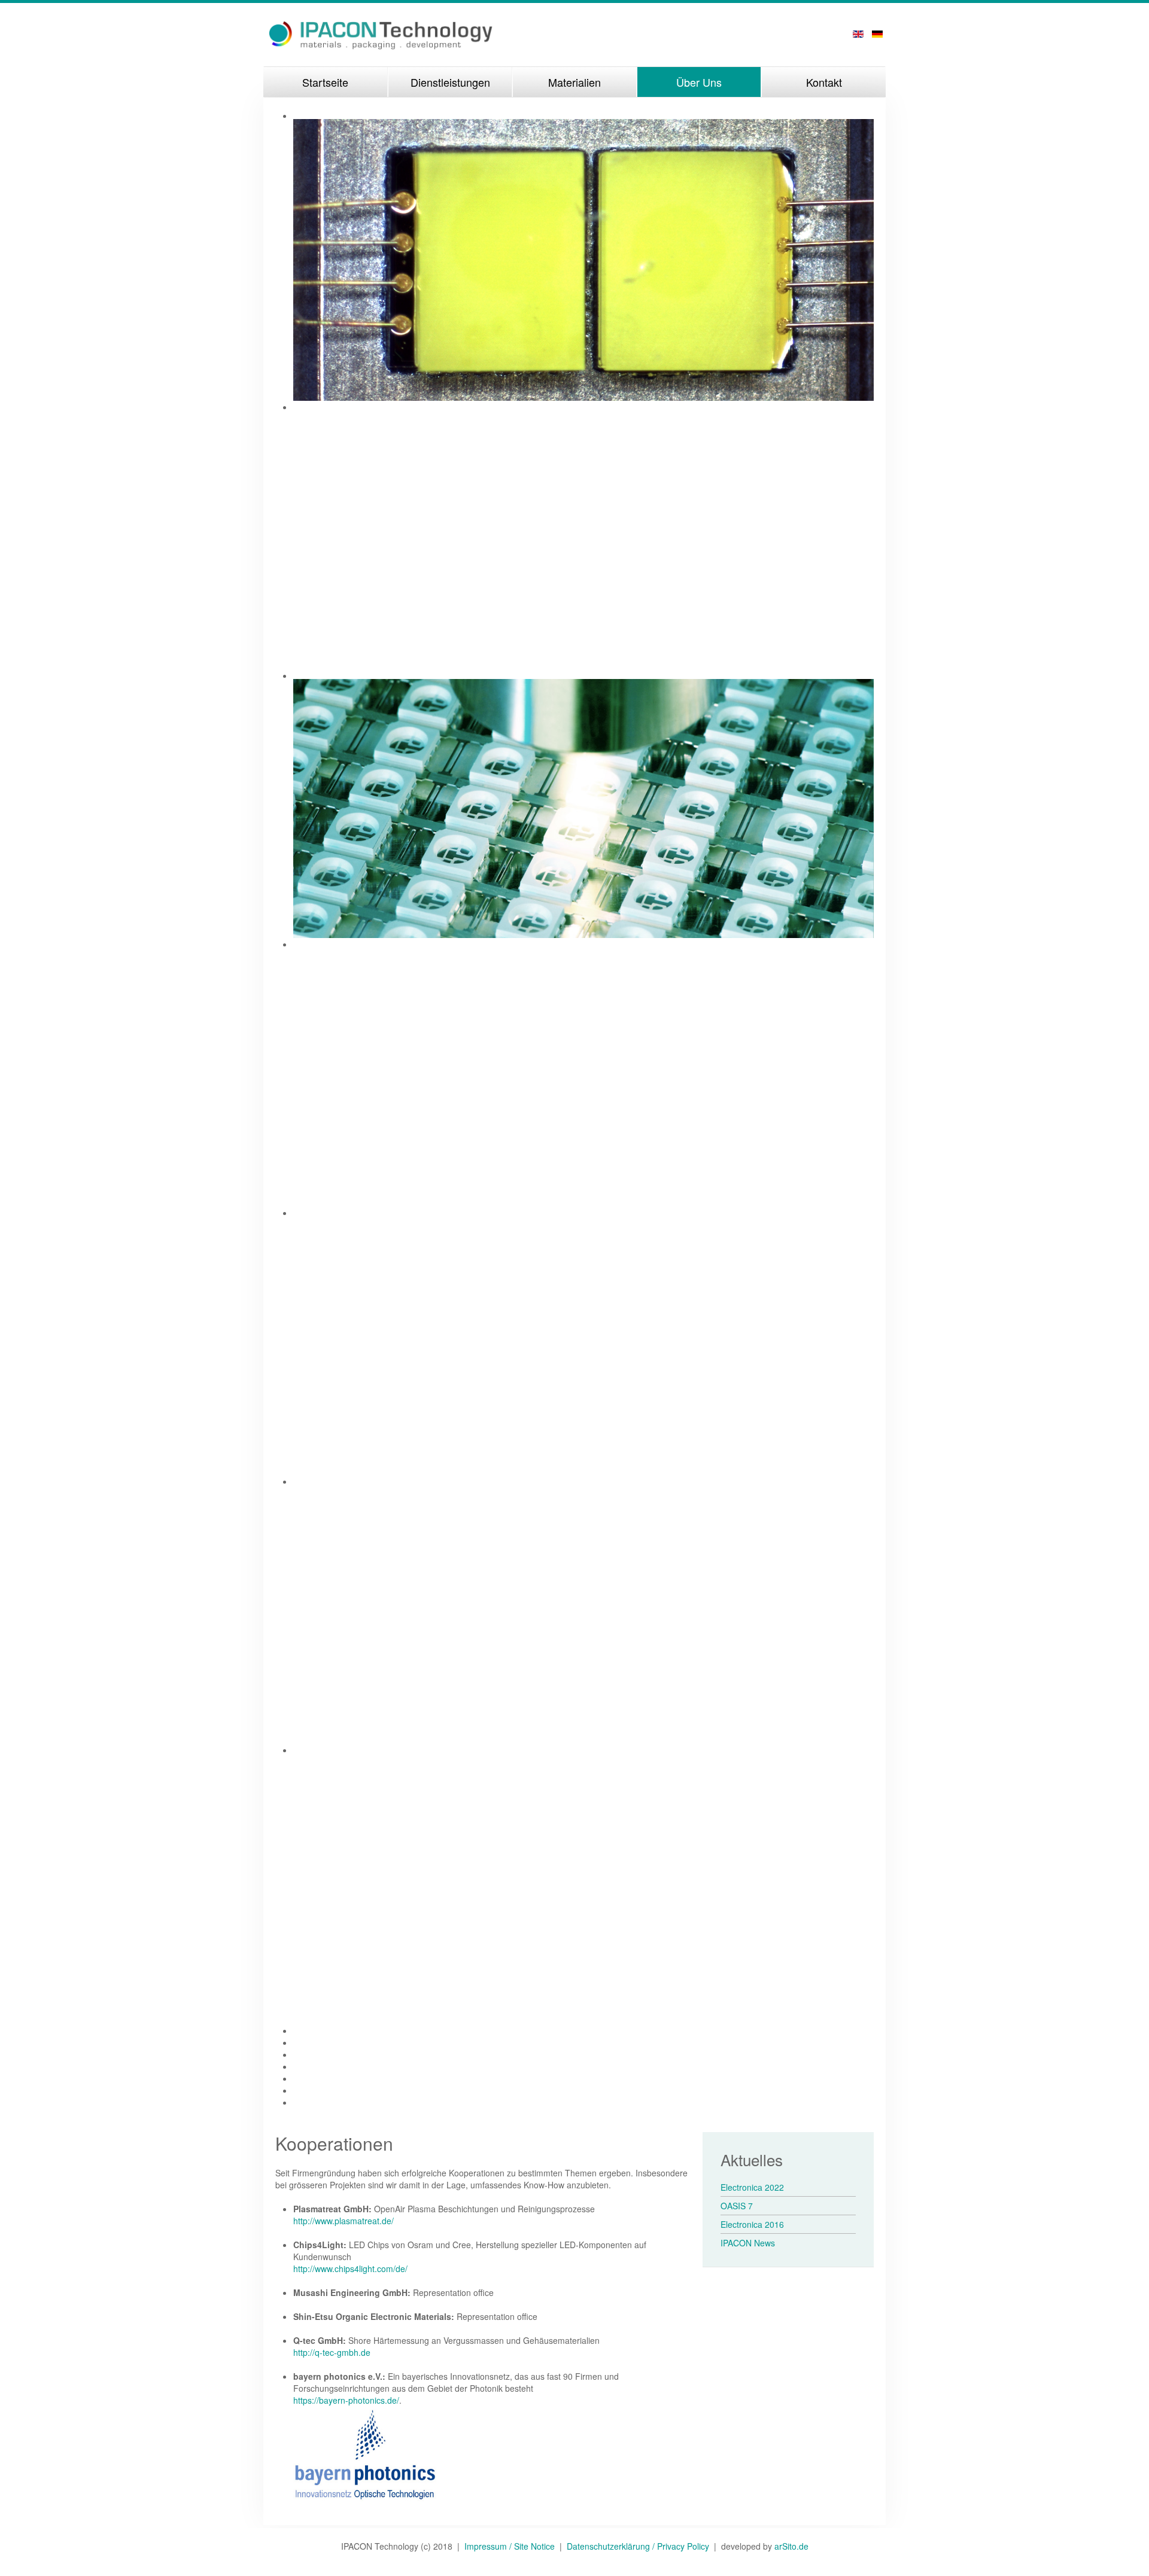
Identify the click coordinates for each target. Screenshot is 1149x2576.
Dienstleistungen (450, 82)
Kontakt (824, 82)
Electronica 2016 (752, 2224)
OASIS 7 (737, 2206)
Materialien (574, 82)
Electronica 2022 (752, 2187)
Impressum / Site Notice (512, 2546)
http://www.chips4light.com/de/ (350, 2269)
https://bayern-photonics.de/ (346, 2400)
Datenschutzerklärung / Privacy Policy (638, 2546)
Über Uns (699, 82)
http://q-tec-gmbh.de (332, 2352)
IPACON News (748, 2243)
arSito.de (791, 2546)
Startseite (325, 82)
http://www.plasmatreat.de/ (344, 2221)
